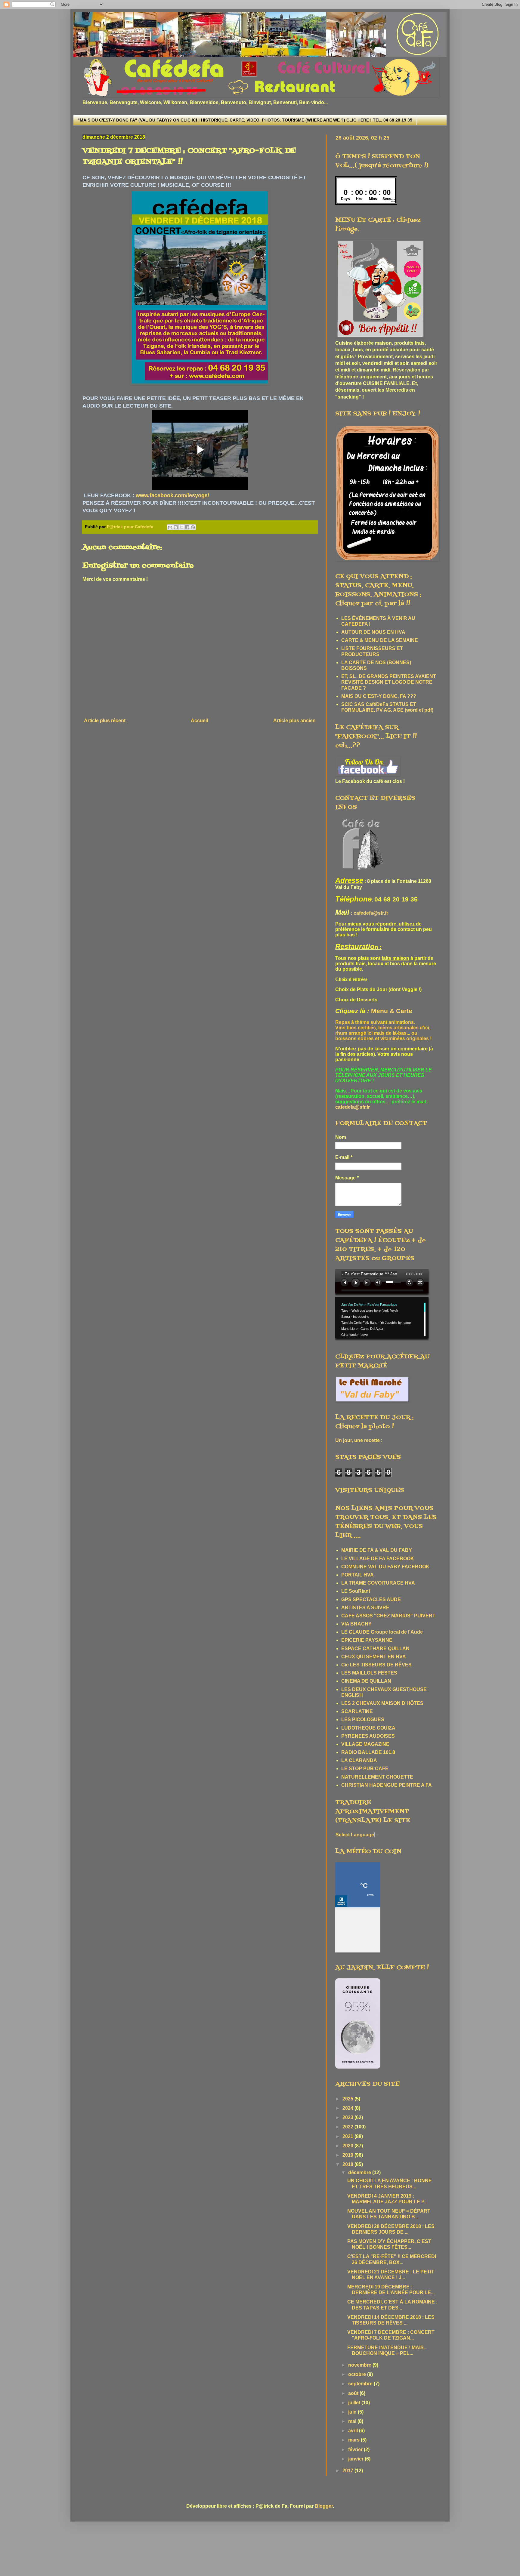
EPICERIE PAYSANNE (367, 1640)
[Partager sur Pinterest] (193, 527)
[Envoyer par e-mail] (170, 527)
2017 (348, 2471)
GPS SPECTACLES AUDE (371, 1599)
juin (353, 2412)
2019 (348, 2155)
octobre (358, 2374)
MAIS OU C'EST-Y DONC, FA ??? (379, 696)
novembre (360, 2365)
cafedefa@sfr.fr (371, 913)
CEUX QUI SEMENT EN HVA (374, 1657)
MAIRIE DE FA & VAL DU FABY (377, 1550)
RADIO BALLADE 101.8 (368, 1752)
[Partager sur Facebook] (187, 527)
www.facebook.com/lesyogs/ (172, 495)
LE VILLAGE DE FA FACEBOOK (378, 1559)
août (354, 2393)
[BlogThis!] (176, 527)
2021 (348, 2136)
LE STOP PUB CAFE (365, 1769)
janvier (356, 2459)
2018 (348, 2164)
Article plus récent (105, 721)
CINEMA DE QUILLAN (366, 1681)
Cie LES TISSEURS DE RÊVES (376, 1665)
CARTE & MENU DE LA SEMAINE (380, 640)
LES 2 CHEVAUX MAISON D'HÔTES (382, 1703)
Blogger (324, 2506)
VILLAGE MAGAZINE (365, 1744)
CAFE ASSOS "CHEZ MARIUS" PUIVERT (388, 1616)
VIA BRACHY (356, 1624)
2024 (348, 2108)
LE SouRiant (356, 1591)
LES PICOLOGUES (363, 1719)
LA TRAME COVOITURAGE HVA (378, 1583)
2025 (348, 2099)
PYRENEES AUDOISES (368, 1736)
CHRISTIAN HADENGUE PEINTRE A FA (387, 1785)
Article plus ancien (294, 721)
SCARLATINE (357, 1711)
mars (354, 2440)
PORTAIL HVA (357, 1575)
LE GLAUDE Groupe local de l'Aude (382, 1632)
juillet (355, 2403)
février (356, 2450)
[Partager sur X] (181, 527)
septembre (361, 2384)
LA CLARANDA (359, 1760)
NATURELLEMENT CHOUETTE (377, 1777)
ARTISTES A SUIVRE (365, 1608)
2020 (348, 2146)
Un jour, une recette (357, 1440)
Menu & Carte (392, 1011)
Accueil (199, 721)
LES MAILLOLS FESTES (369, 1673)
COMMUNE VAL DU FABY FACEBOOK (385, 1567)
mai (353, 2421)
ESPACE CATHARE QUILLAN (375, 1649)
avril (354, 2431)
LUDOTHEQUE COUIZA (368, 1728)
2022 (348, 2127)
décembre (360, 2172)
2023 (348, 2117)
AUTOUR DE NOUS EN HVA (373, 632)
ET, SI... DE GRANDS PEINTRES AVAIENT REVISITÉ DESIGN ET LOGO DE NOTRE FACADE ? (389, 682)
